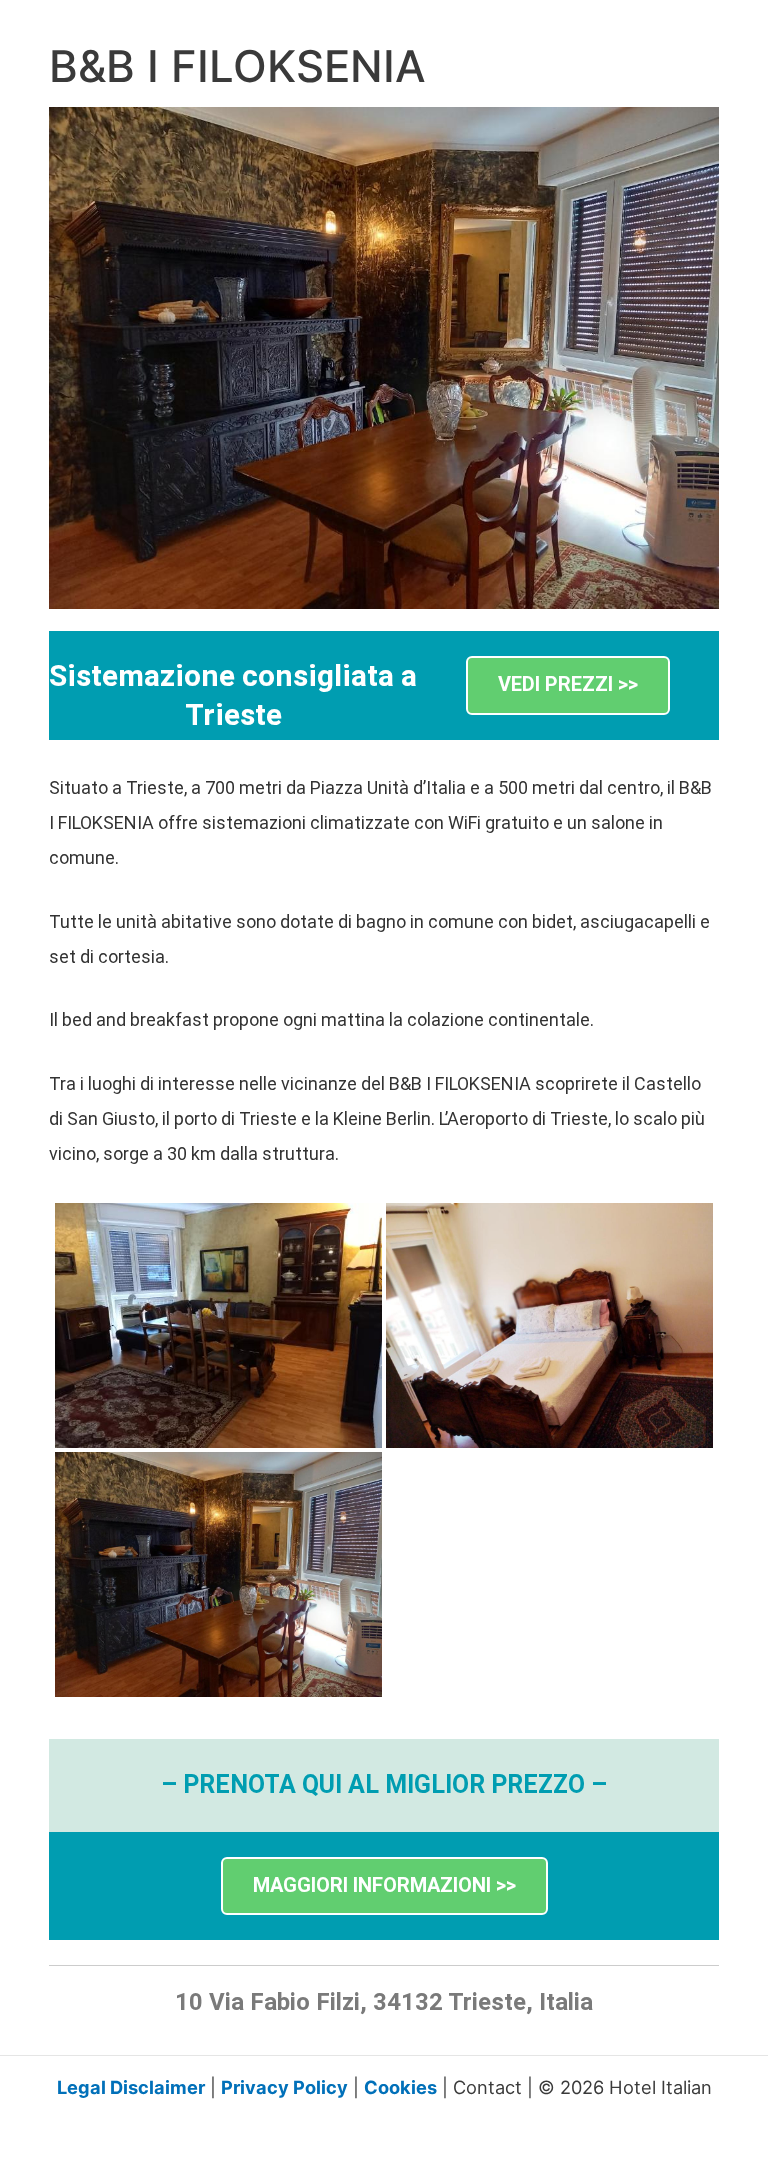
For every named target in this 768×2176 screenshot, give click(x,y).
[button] (568, 685)
